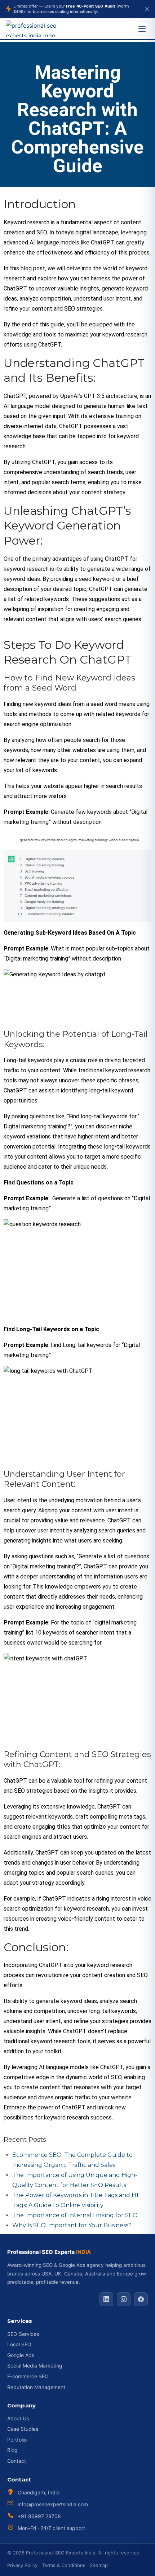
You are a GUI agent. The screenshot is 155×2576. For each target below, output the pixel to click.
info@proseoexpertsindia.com (53, 2504)
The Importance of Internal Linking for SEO (75, 2215)
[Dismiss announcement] (147, 9)
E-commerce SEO (28, 2376)
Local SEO (19, 2344)
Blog (12, 2450)
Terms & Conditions (64, 2565)
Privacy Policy (22, 2565)
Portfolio (17, 2440)
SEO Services (23, 2334)
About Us (18, 2418)
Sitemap (99, 2565)
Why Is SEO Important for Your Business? (72, 2225)
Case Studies (23, 2429)
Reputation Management (36, 2387)
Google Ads (21, 2355)
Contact (17, 2461)
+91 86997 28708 (39, 2516)
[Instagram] (124, 2299)
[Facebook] (141, 2299)
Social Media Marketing (35, 2366)
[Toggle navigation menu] (142, 29)
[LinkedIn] (106, 2299)
